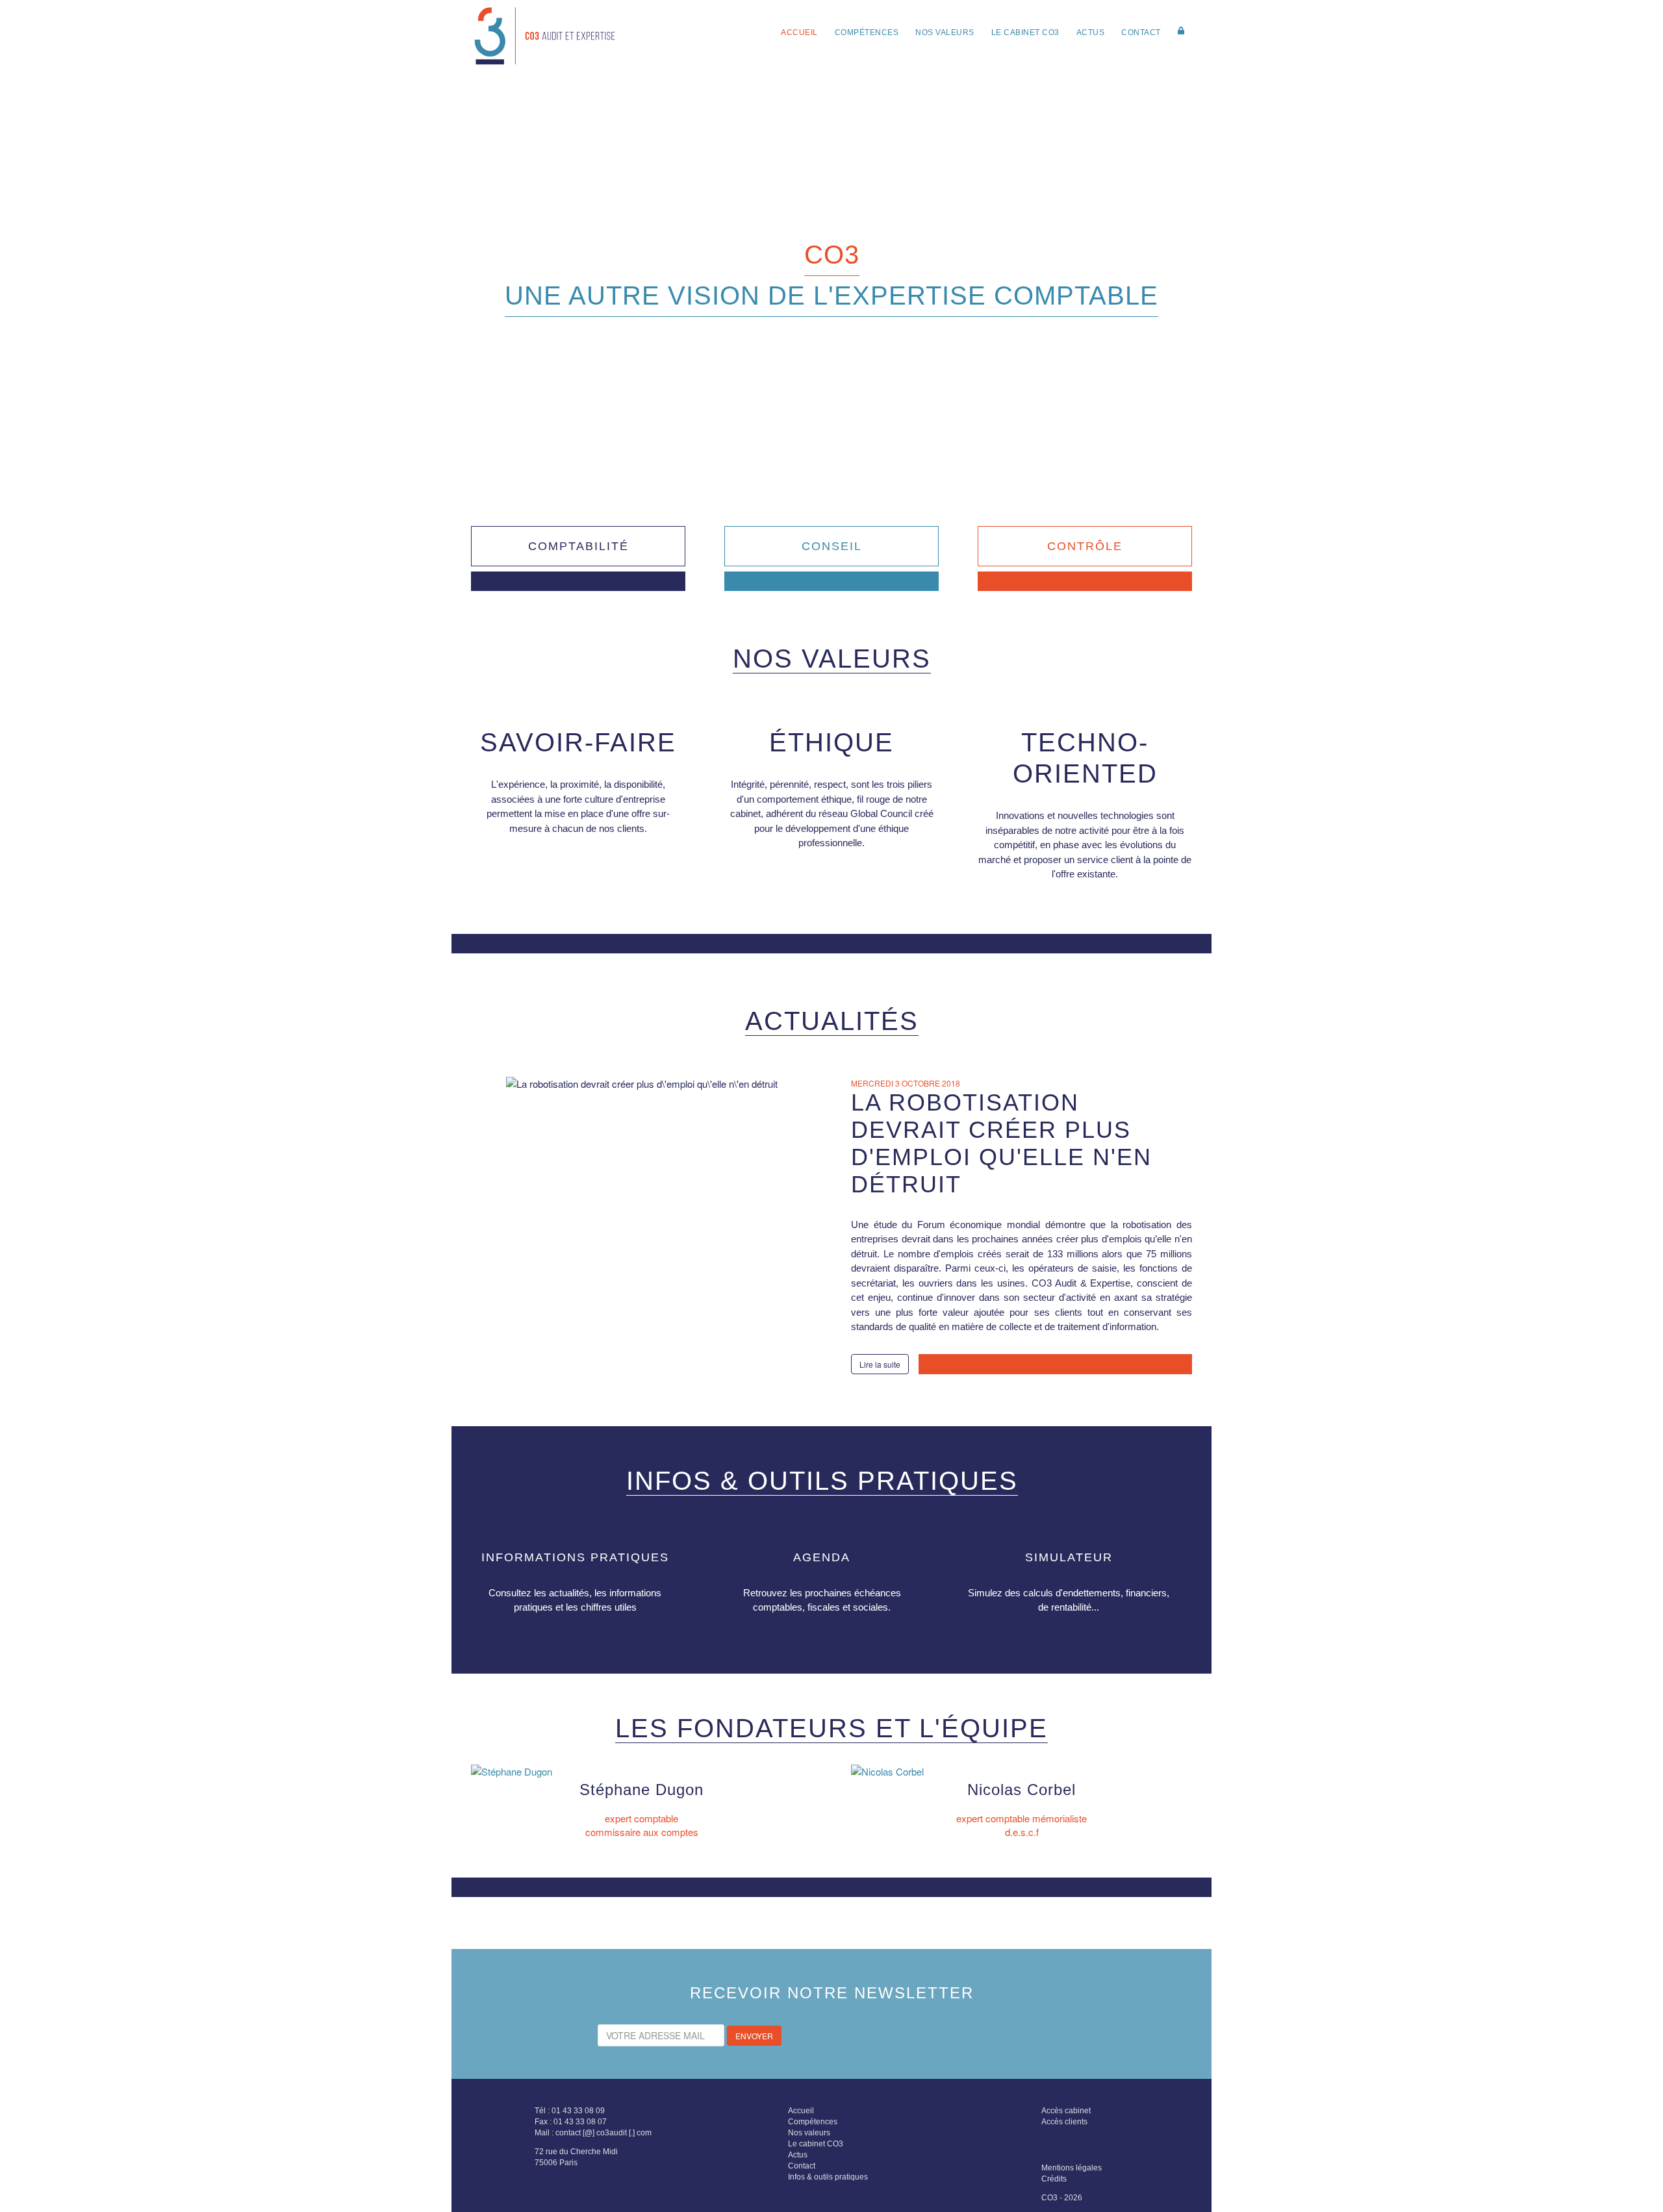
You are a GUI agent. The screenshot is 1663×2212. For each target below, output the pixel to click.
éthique (831, 742)
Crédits (1054, 2179)
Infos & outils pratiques (828, 2177)
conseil (832, 546)
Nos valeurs (945, 32)
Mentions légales (1072, 2168)
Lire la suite (880, 1364)
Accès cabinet (1066, 2111)
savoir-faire (578, 742)
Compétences (867, 32)
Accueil (799, 32)
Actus (1091, 32)
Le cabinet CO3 (1025, 32)
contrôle (1085, 546)
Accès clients (1064, 2122)
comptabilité (578, 546)
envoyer (754, 2036)
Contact (1141, 32)
